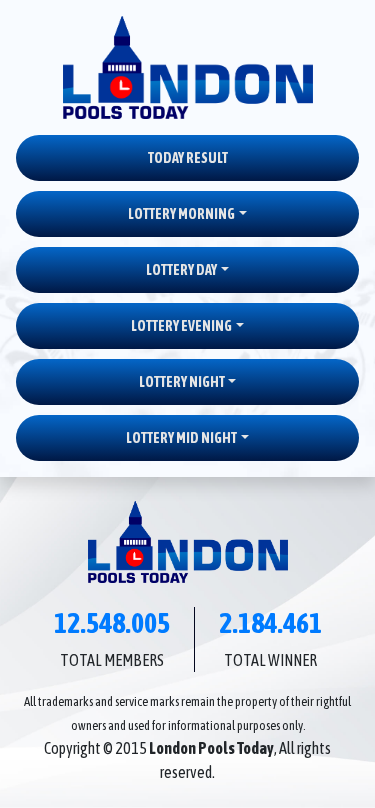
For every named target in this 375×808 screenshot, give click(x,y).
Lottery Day (181, 270)
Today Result (188, 158)
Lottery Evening (181, 326)
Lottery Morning (181, 214)
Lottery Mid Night (181, 438)
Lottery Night (182, 382)
